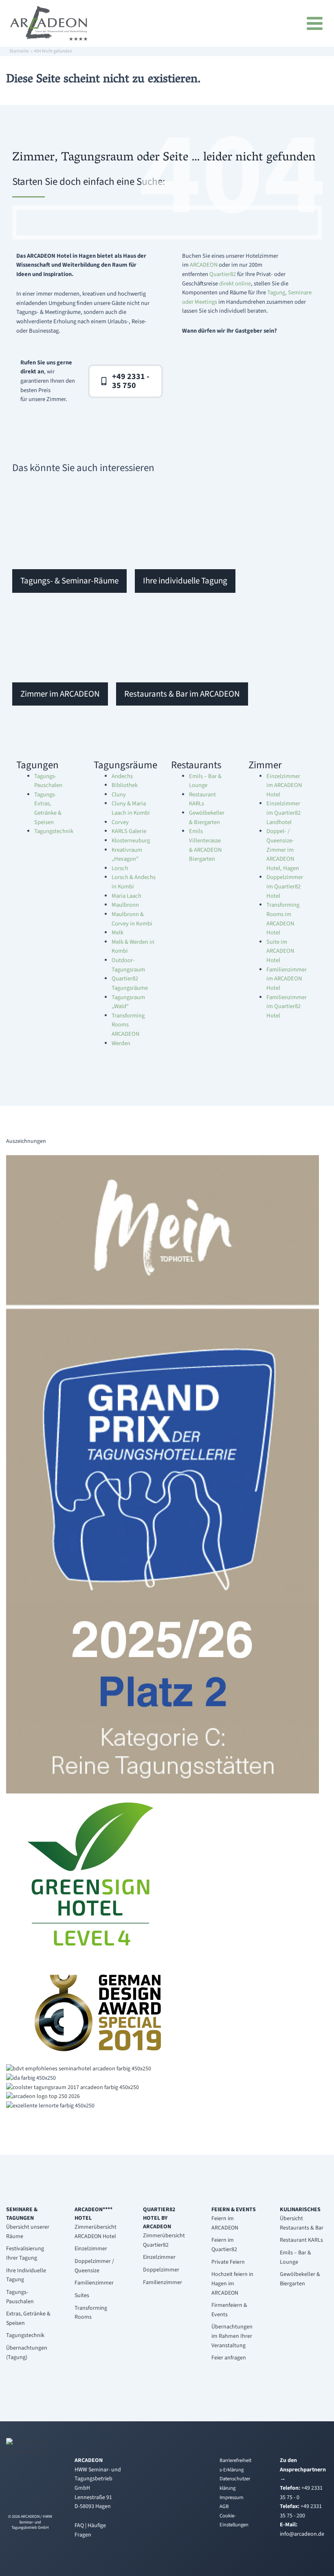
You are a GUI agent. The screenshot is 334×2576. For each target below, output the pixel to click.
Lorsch (120, 868)
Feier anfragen (229, 2358)
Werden (121, 1043)
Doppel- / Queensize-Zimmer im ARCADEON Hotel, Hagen (283, 850)
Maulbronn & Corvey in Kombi (132, 919)
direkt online (235, 284)
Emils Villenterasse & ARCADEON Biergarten (205, 845)
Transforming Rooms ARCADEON (128, 1025)
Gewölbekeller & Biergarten (207, 818)
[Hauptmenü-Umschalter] (316, 23)
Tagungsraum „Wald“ (128, 1002)
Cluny (119, 795)
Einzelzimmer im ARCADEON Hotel (284, 785)
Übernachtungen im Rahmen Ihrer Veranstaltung (232, 2336)
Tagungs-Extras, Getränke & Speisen (48, 808)
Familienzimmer (94, 2283)
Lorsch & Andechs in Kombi (134, 882)
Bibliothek (125, 785)
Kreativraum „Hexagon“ (127, 855)
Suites (82, 2295)
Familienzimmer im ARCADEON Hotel (287, 979)
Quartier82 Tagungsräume (130, 983)
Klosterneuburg (131, 841)
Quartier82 (223, 274)
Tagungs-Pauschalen (48, 781)
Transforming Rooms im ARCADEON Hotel (283, 919)
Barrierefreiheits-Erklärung (235, 2465)
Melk (118, 933)
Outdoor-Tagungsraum (128, 965)
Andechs (122, 776)
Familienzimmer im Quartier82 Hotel (287, 1006)
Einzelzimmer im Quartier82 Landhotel (283, 813)
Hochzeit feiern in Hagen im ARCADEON (232, 2283)
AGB (224, 2506)
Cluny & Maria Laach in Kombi (131, 808)
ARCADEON (204, 265)
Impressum (232, 2497)
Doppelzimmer (161, 2270)
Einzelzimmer (91, 2249)
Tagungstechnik (54, 831)
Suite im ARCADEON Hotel (280, 951)
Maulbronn (125, 905)
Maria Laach (126, 896)
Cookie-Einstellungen (234, 2520)
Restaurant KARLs (202, 799)
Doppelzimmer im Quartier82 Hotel (285, 886)
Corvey (120, 822)
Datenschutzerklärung (235, 2483)
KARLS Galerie (129, 831)
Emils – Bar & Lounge (205, 781)
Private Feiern (228, 2262)
